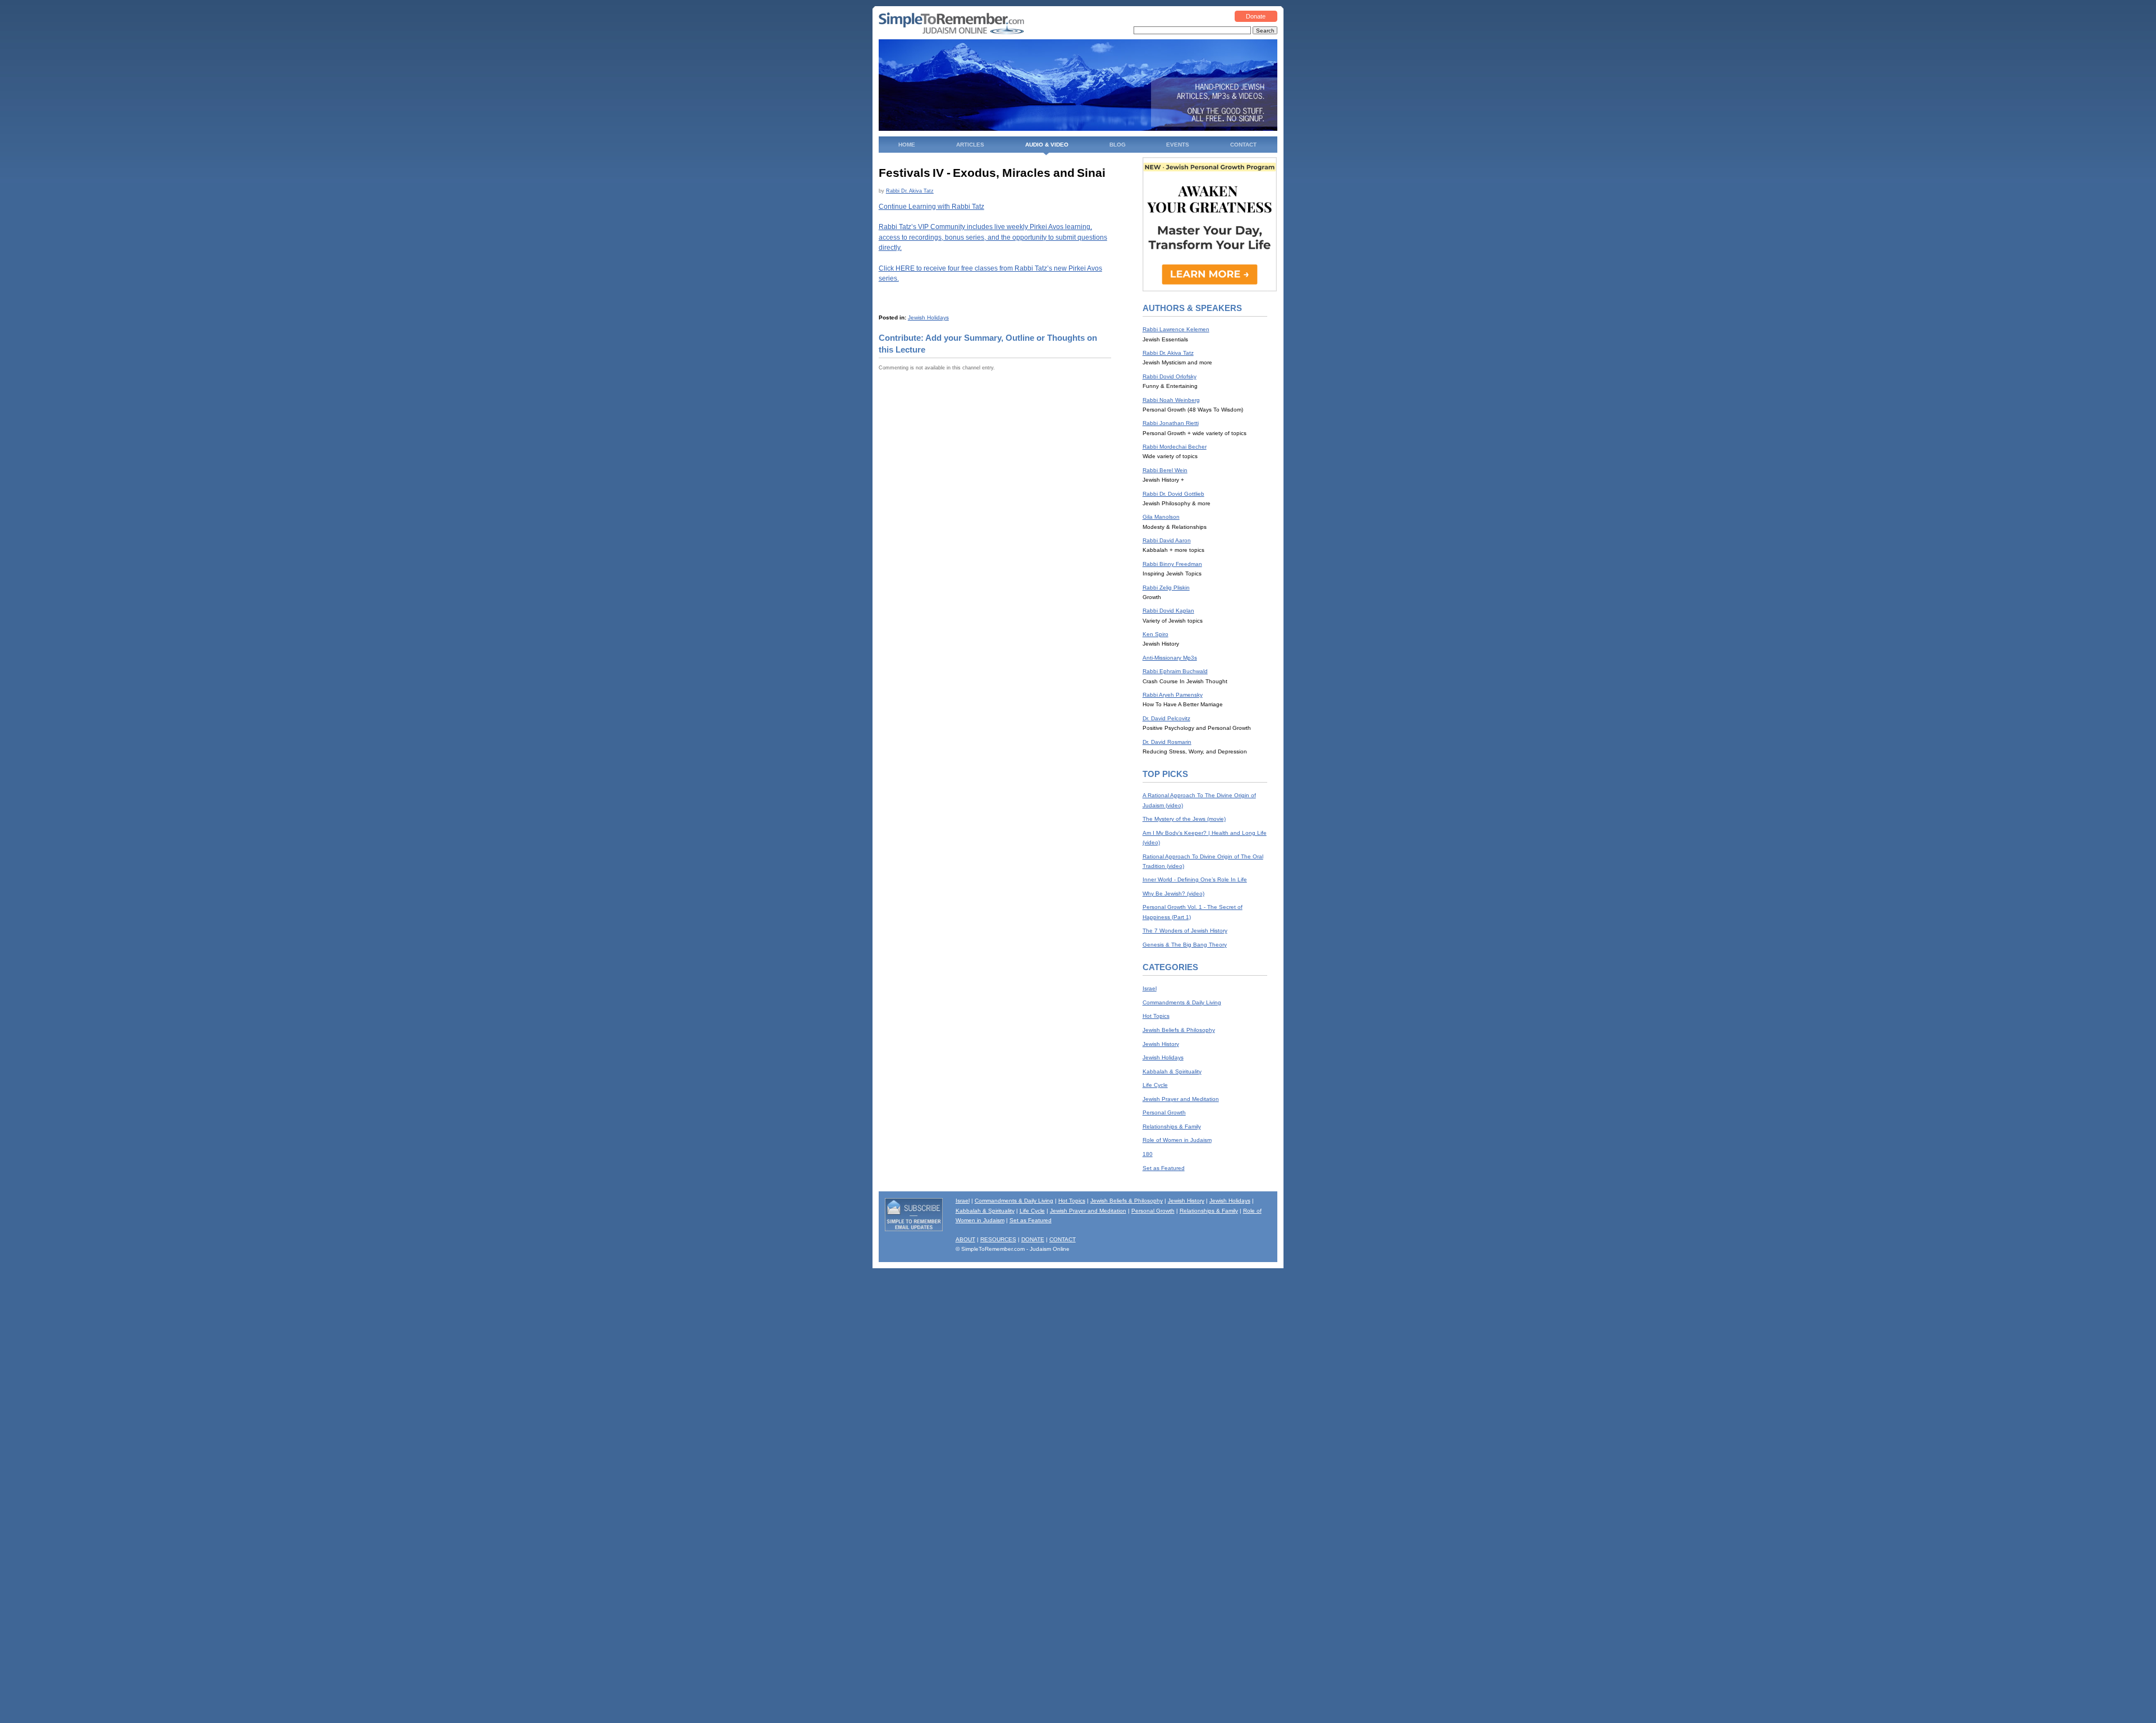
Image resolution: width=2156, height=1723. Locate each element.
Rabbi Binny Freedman (1172, 564)
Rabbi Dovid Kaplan (1168, 611)
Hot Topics (1156, 1016)
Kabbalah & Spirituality (1172, 1071)
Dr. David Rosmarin (1167, 742)
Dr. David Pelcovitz (1166, 718)
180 (1148, 1154)
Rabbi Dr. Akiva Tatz (910, 191)
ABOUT (965, 1239)
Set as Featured (1164, 1168)
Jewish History (1161, 1044)
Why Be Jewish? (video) (1173, 894)
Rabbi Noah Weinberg (1171, 400)
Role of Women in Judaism (1177, 1140)
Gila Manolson (1161, 517)
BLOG (1118, 145)
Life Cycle (1155, 1085)
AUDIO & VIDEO (1047, 145)
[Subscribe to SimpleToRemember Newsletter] (914, 1229)
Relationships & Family (1172, 1126)
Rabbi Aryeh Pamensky (1173, 695)
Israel (1150, 988)
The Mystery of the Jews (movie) (1184, 819)
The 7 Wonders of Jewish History (1185, 931)
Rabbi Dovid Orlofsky (1170, 376)
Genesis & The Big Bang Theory (1185, 945)
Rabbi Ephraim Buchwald (1175, 671)
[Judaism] (951, 32)
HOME (907, 145)
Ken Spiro (1155, 634)
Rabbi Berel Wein (1165, 470)
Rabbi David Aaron (1167, 540)
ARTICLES (970, 145)
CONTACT (1243, 145)
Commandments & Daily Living (1182, 1002)
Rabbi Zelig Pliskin (1166, 588)
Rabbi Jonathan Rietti (1171, 423)
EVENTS (1178, 145)
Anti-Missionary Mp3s (1170, 658)
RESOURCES (998, 1239)
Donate (1256, 16)
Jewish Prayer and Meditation (1181, 1099)
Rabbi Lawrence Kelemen (1176, 329)
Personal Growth (1164, 1112)
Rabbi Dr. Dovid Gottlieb (1173, 494)
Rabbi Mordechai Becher (1175, 447)
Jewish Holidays (928, 317)
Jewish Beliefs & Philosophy (1179, 1030)
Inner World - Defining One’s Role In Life (1195, 879)
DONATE (1033, 1239)
